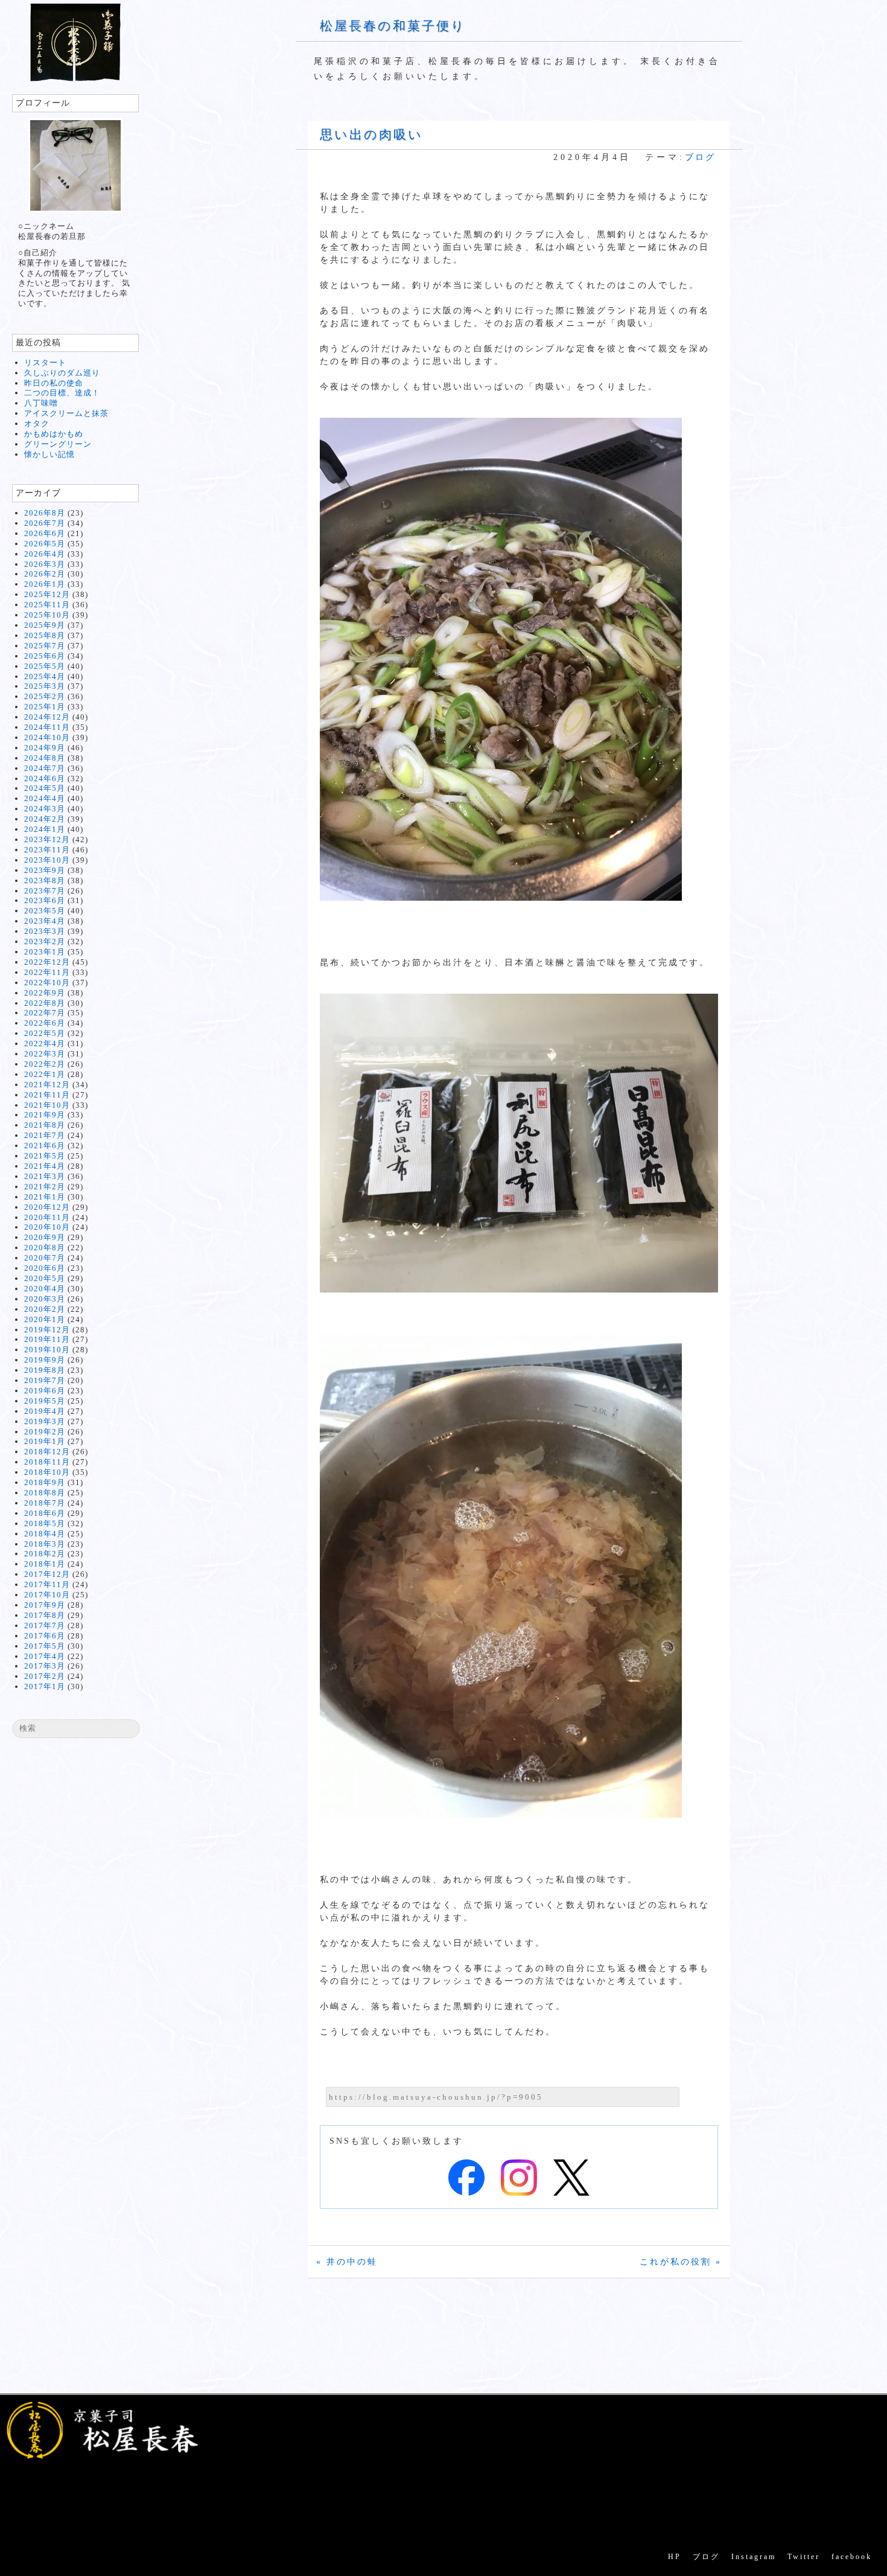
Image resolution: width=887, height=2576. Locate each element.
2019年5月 (45, 1401)
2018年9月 (45, 1482)
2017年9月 (45, 1605)
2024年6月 (45, 778)
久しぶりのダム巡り (62, 373)
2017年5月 (45, 1646)
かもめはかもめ (54, 434)
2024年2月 (45, 819)
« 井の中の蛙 (347, 2262)
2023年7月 (45, 891)
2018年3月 (45, 1544)
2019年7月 (45, 1380)
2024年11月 (47, 727)
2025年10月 (47, 615)
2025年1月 (45, 707)
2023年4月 (45, 921)
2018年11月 (47, 1462)
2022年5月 (45, 1033)
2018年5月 (45, 1523)
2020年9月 (45, 1237)
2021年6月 (45, 1146)
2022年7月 (45, 1013)
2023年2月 (45, 941)
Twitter (804, 2557)
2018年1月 (45, 1564)
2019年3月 (45, 1421)
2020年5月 (45, 1278)
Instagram (754, 2557)
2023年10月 (47, 860)
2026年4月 (45, 554)
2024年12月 (47, 717)
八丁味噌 (41, 403)
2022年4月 (45, 1044)
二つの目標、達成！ (62, 393)
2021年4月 (45, 1166)
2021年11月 (47, 1095)
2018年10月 (47, 1472)
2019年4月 (45, 1411)
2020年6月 (45, 1268)
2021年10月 (47, 1105)
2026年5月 (45, 544)
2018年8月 (45, 1493)
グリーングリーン (58, 444)
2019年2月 (45, 1432)
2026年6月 (45, 533)
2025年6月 (45, 656)
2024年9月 (45, 748)
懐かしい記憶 (49, 454)
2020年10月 (47, 1227)
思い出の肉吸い (371, 135)
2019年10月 (47, 1350)
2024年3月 (45, 809)
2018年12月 (47, 1452)
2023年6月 (45, 900)
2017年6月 (45, 1636)
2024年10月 (47, 737)
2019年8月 (45, 1370)
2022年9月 (45, 993)
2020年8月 (45, 1248)
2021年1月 (45, 1197)
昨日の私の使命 (54, 383)
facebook (852, 2557)
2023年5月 (45, 911)
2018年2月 (45, 1554)
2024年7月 (45, 768)
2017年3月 (45, 1666)
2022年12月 (47, 962)
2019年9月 (45, 1360)
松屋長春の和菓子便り (393, 26)
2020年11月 (47, 1217)
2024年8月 (45, 758)
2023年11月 (47, 850)
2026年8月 (45, 513)
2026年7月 (45, 523)
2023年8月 (45, 881)
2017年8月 (45, 1615)
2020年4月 (45, 1289)
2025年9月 (45, 625)
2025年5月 (45, 666)
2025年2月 (45, 696)
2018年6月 (45, 1513)
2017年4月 (45, 1656)
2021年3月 (45, 1176)
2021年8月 (45, 1125)
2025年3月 (45, 686)
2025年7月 (45, 646)
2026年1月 (45, 584)
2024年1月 (45, 829)
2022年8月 (45, 1003)
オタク (37, 423)
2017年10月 (47, 1595)
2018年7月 (45, 1503)
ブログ (700, 157)
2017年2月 (45, 1676)
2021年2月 (45, 1187)
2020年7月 (45, 1258)
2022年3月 (45, 1054)
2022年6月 (45, 1023)
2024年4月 (45, 798)
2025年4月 (45, 676)
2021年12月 (47, 1085)
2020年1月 (45, 1319)
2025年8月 (45, 635)
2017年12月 (47, 1574)
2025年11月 (47, 605)
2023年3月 (45, 931)
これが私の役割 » (681, 2262)
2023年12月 (47, 839)
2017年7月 (45, 1625)
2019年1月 (45, 1441)
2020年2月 (45, 1309)
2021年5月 (45, 1156)
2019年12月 (47, 1330)
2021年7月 (45, 1135)
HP (675, 2557)
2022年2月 (45, 1064)
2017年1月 (45, 1686)
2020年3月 (45, 1299)
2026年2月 (45, 574)
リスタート (45, 363)
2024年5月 (45, 788)
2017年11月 (47, 1584)
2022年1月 (45, 1074)
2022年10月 (47, 983)
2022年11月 (47, 972)
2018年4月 (45, 1534)
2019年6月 (45, 1391)
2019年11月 (47, 1339)
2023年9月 (45, 870)
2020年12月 (47, 1207)
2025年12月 (47, 594)
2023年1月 (45, 952)
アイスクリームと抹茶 (66, 413)
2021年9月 (45, 1115)
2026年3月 (45, 564)
